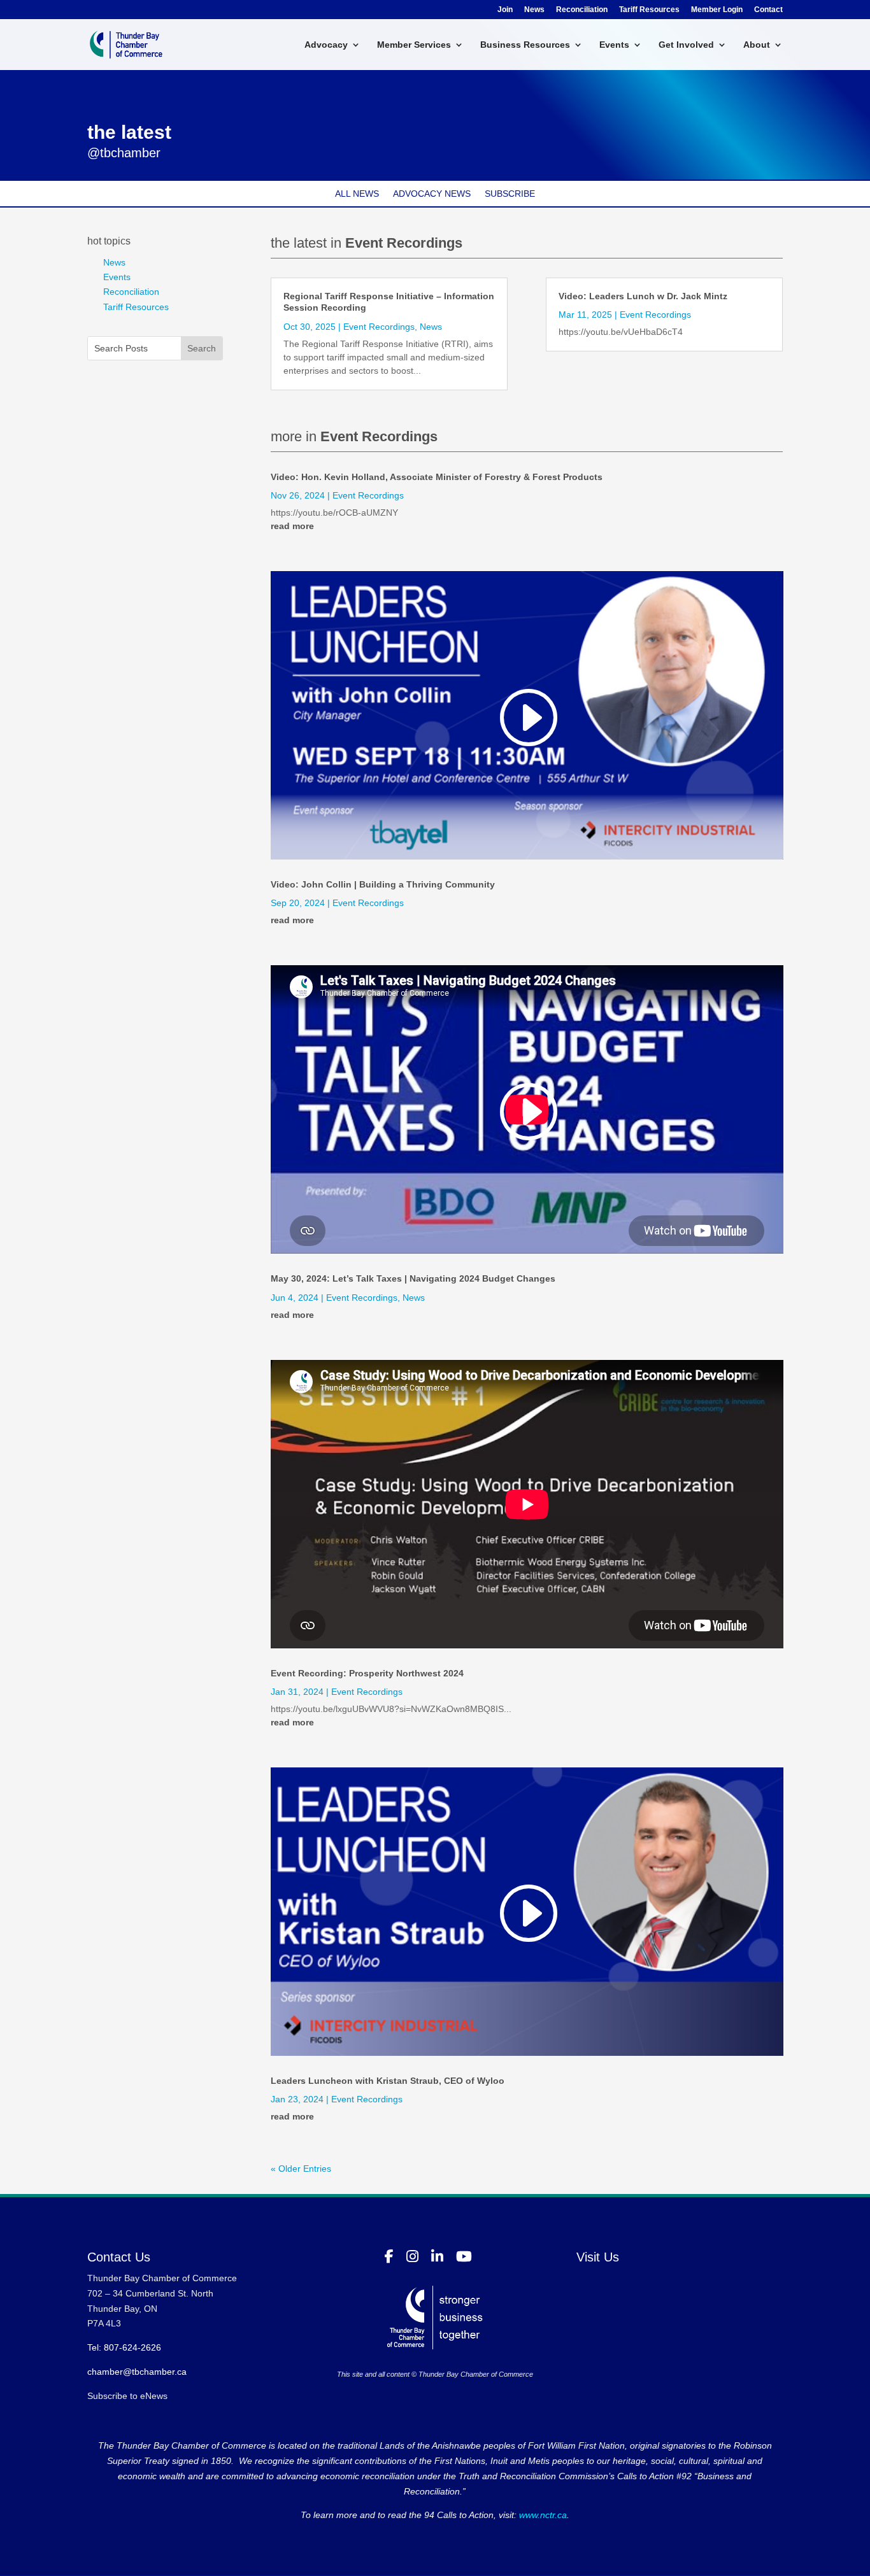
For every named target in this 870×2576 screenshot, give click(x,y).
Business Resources (525, 45)
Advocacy (326, 45)
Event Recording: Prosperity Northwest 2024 (367, 1673)
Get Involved (686, 45)
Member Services (414, 45)
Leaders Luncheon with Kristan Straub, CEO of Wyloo (388, 2081)
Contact (768, 10)
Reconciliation (582, 10)
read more (292, 526)
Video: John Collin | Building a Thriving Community (383, 884)
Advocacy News (432, 194)
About (757, 45)
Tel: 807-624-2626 (124, 2347)
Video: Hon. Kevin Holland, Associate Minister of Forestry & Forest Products (437, 477)
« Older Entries (301, 2169)
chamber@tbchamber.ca (137, 2372)
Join (505, 10)
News (534, 10)
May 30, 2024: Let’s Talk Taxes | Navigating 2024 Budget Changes (413, 1278)
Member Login (717, 10)
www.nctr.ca (542, 2515)
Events (614, 45)
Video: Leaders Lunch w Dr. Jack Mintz (643, 296)
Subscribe (510, 194)
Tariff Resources (649, 10)
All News (357, 194)
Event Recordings (379, 327)
